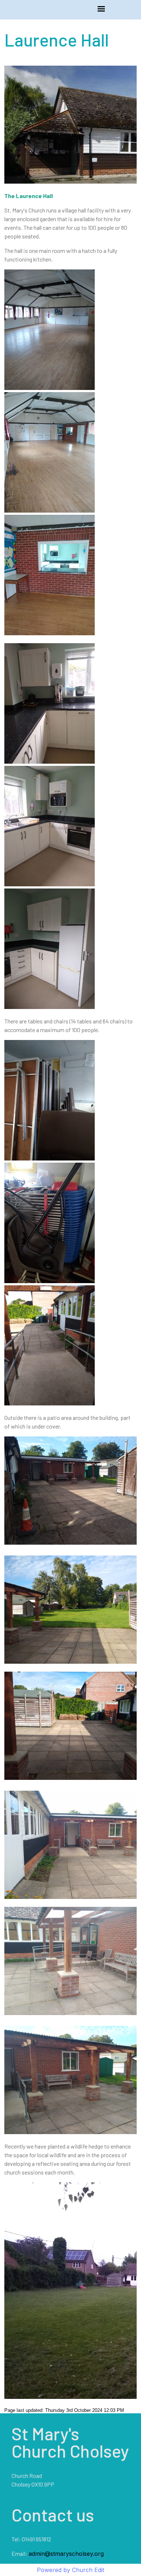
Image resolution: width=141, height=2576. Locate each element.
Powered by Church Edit (70, 2570)
